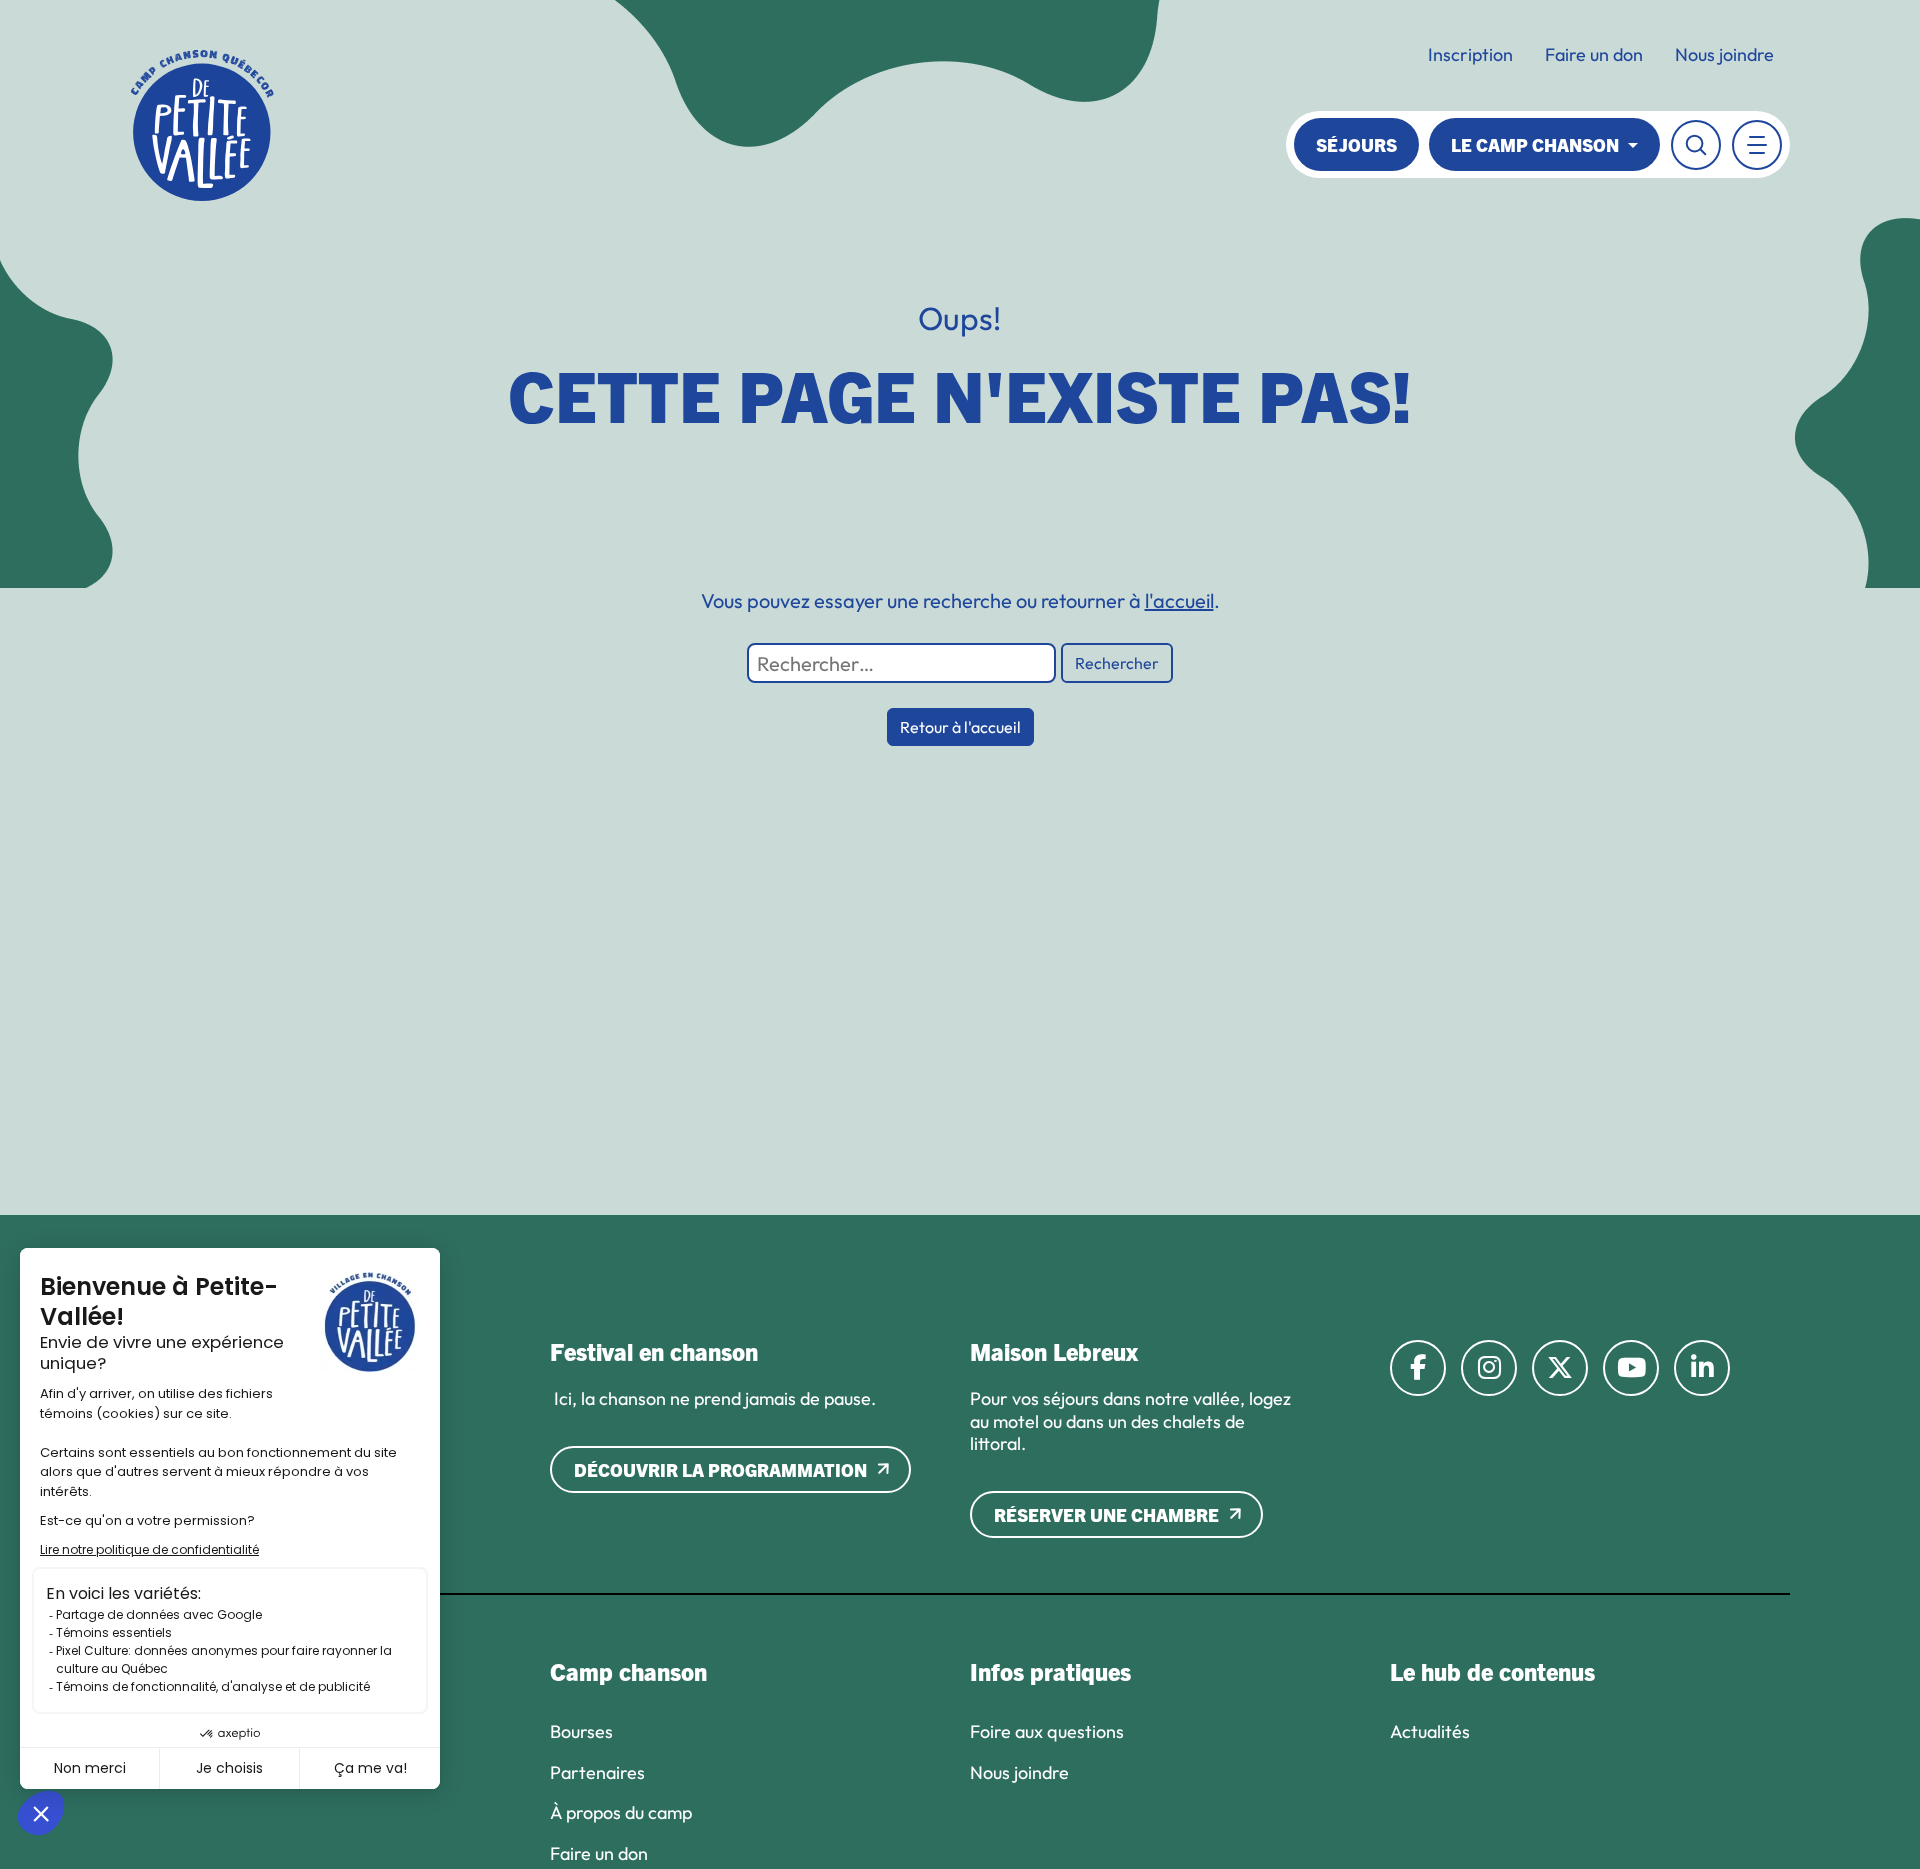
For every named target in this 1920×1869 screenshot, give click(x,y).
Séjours (1356, 144)
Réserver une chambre (1106, 1514)
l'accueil (1179, 600)
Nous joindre (1724, 54)
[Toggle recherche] (1696, 145)
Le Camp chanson (1537, 144)
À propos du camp (621, 1813)
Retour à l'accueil (960, 727)
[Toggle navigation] (1757, 145)
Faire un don (1594, 54)
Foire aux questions (1047, 1732)
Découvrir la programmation (720, 1469)
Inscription (1470, 54)
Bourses (581, 1732)
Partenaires (597, 1773)
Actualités (1430, 1732)
